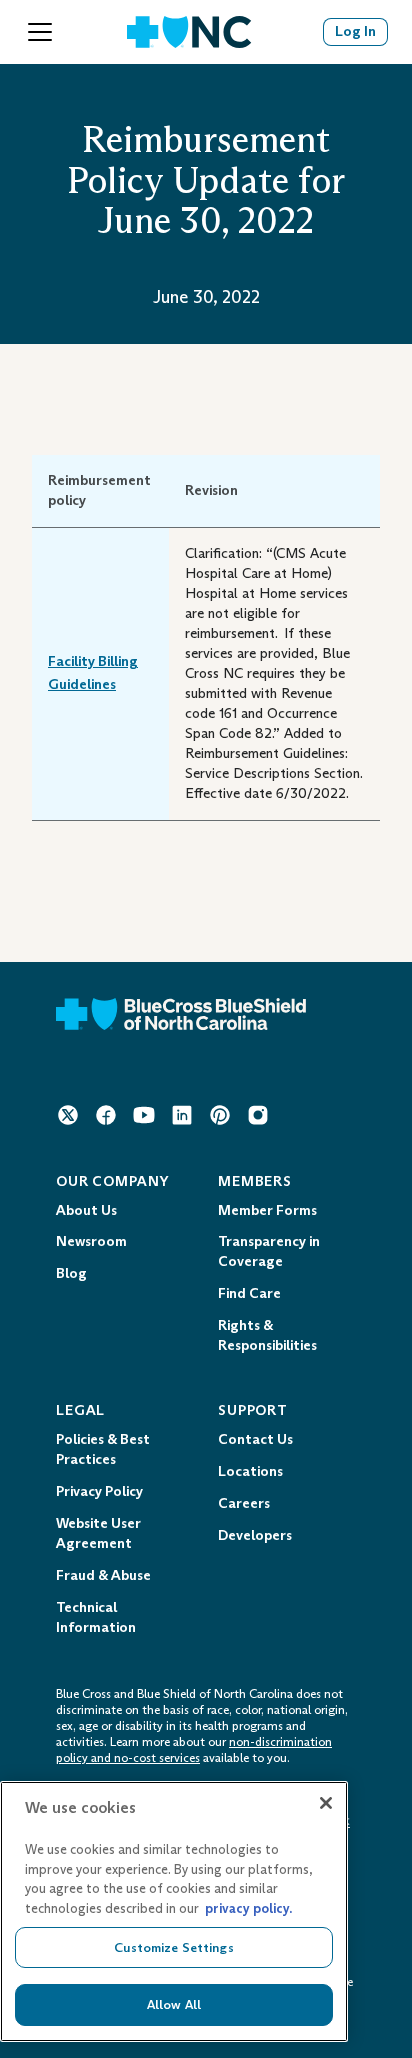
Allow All (174, 2004)
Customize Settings (173, 1947)
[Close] (326, 1803)
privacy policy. (248, 1908)
